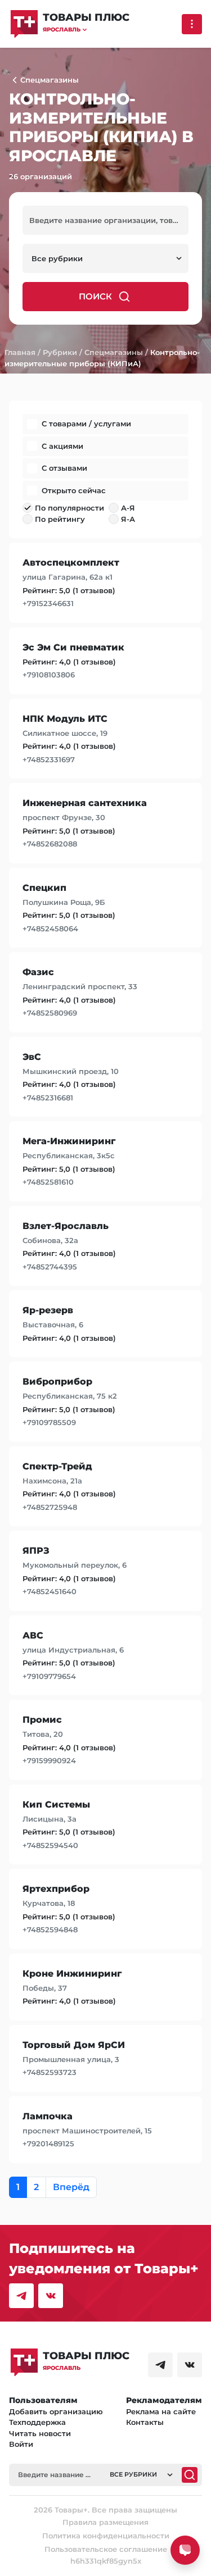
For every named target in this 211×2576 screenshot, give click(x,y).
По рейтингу (60, 519)
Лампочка (48, 2116)
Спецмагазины (114, 352)
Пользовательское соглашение (106, 2549)
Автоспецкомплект (71, 563)
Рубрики (60, 352)
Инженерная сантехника (85, 803)
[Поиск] (190, 2475)
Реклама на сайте (161, 2411)
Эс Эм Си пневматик (73, 647)
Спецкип (44, 888)
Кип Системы (56, 1804)
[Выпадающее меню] (192, 24)
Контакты (145, 2422)
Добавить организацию (56, 2411)
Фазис (38, 972)
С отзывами (64, 468)
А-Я (128, 508)
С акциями (62, 446)
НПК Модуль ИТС (65, 719)
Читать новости (40, 2433)
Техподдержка (37, 2422)
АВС (33, 1635)
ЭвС (32, 1057)
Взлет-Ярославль (66, 1226)
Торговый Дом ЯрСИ (74, 2045)
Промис (42, 1720)
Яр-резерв (48, 1310)
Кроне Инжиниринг (72, 1974)
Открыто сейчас (74, 490)
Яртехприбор (56, 1889)
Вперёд (71, 2187)
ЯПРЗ (36, 1551)
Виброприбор (57, 1382)
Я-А (128, 519)
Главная (20, 352)
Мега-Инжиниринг (69, 1141)
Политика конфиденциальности (106, 2536)
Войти (21, 2444)
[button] (86, 29)
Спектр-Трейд (57, 1466)
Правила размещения (105, 2522)
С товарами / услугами (86, 424)
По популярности (69, 508)
